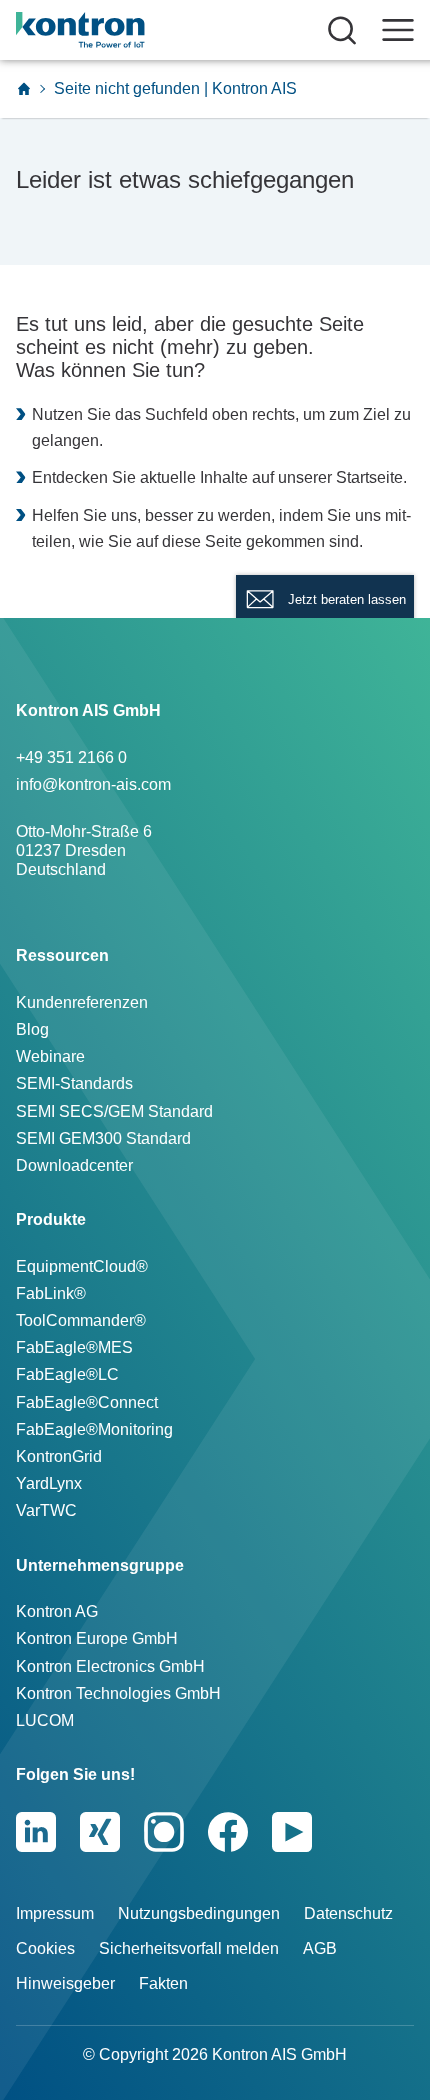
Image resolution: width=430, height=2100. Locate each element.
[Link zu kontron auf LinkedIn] (36, 1832)
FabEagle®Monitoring (94, 1429)
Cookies (45, 1948)
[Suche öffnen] (342, 30)
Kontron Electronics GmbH (110, 1666)
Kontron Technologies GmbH (118, 1693)
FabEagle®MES (74, 1347)
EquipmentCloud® (82, 1266)
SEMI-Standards (74, 1083)
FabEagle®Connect (87, 1402)
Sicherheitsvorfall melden (189, 1948)
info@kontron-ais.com (93, 784)
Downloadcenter (74, 1165)
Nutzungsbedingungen (199, 1913)
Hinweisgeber (65, 1983)
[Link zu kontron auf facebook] (228, 1832)
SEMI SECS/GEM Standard (114, 1111)
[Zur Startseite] (24, 89)
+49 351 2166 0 (71, 757)
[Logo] (112, 30)
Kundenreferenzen (82, 1002)
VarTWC (46, 1510)
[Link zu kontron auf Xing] (100, 1832)
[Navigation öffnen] (398, 30)
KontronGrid (59, 1456)
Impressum (55, 1913)
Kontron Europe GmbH (97, 1638)
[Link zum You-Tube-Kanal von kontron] (292, 1832)
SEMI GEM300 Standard (103, 1138)
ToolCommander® (81, 1320)
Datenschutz (348, 1913)
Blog (32, 1029)
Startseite (369, 477)
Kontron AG (57, 1611)
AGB (320, 1948)
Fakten (163, 1983)
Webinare (50, 1056)
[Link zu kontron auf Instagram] (164, 1832)
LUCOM (45, 1720)
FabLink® (51, 1293)
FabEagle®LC (67, 1374)
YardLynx (49, 1483)
